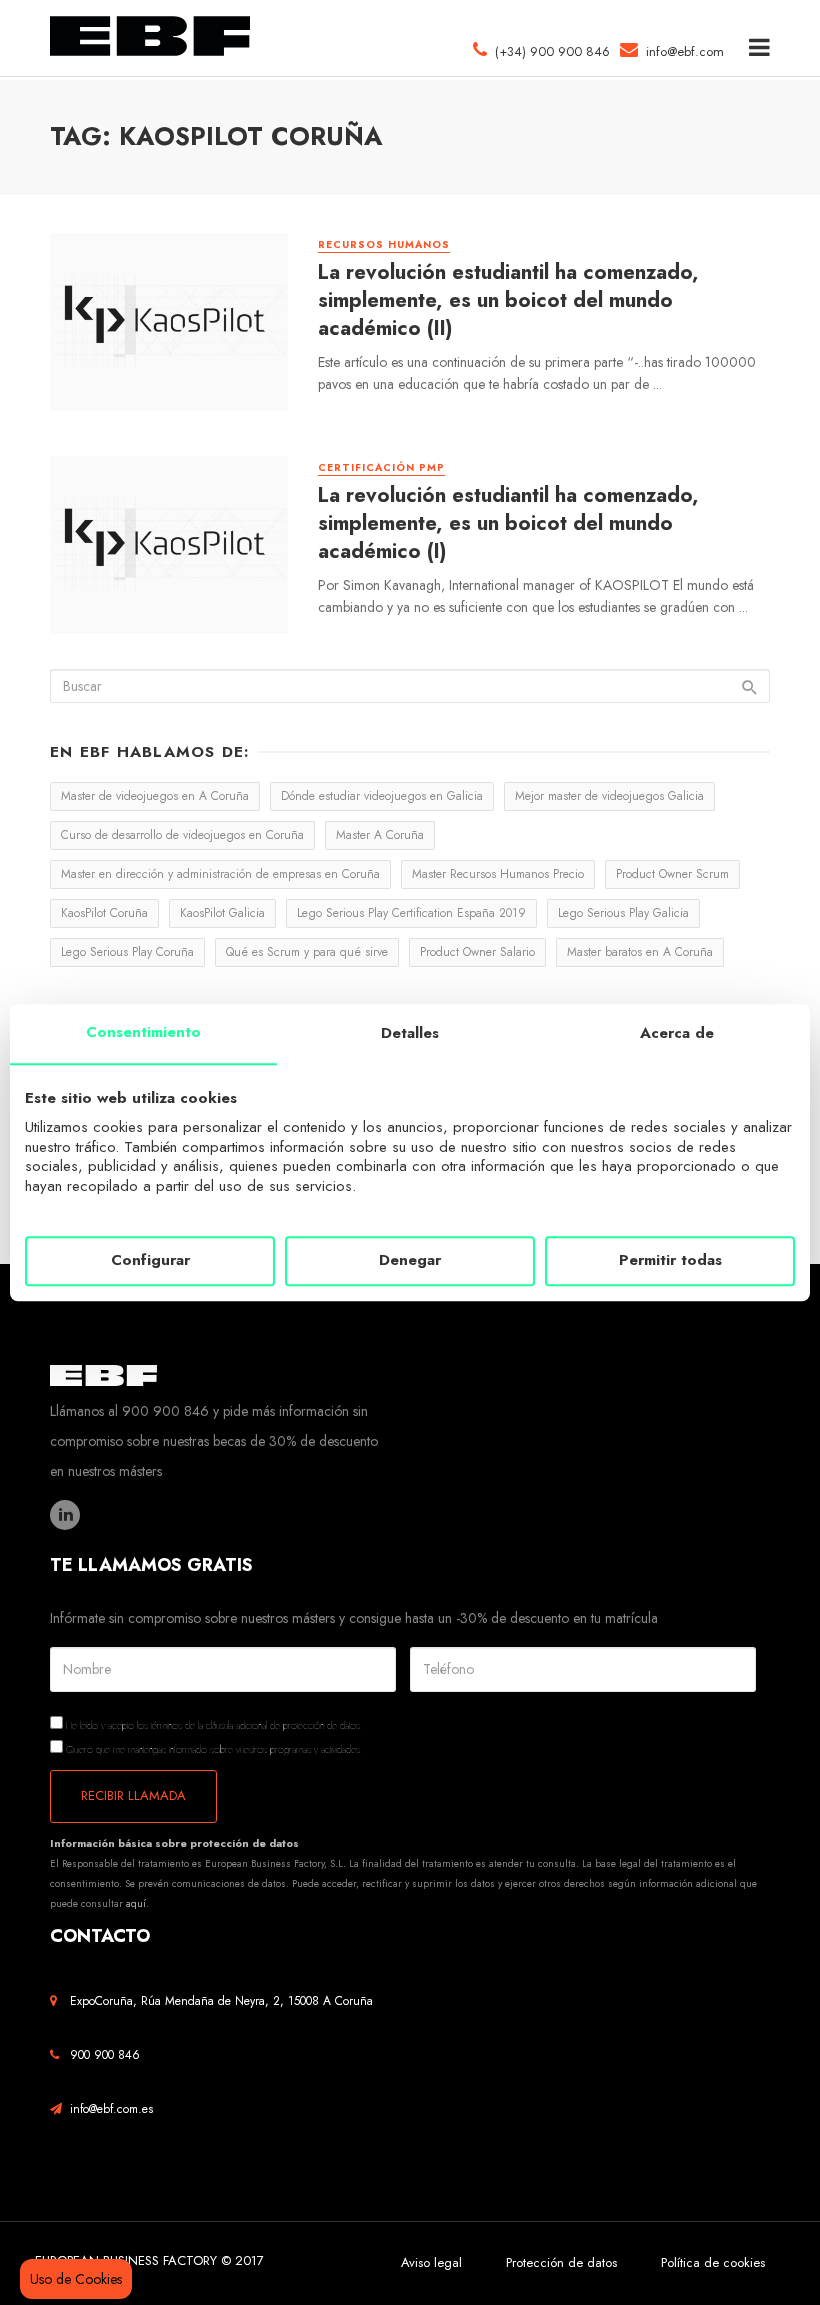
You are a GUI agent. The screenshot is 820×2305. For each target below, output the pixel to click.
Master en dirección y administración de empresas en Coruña (220, 874)
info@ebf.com (685, 51)
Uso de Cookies (76, 2279)
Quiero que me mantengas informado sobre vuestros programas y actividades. (213, 1748)
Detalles (410, 1033)
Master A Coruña (380, 835)
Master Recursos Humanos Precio (498, 874)
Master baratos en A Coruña (640, 952)
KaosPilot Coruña (104, 913)
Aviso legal (431, 2262)
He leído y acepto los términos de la (213, 1724)
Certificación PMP (381, 468)
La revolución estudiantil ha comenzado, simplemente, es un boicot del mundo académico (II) (508, 300)
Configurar (150, 1261)
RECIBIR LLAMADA (133, 1795)
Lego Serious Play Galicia (623, 913)
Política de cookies (713, 2262)
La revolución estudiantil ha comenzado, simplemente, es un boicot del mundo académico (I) (508, 523)
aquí (136, 1903)
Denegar (410, 1261)
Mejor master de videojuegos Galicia (609, 796)
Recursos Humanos (384, 245)
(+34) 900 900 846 (548, 51)
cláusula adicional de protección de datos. (284, 1725)
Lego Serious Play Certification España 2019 (411, 913)
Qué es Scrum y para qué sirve (307, 952)
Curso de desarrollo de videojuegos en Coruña (182, 835)
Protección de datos (561, 2262)
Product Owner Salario (477, 952)
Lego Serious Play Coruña (127, 952)
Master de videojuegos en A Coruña (155, 796)
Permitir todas (670, 1261)
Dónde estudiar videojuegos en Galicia (382, 796)
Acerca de (677, 1033)
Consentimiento (143, 1032)
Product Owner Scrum (672, 874)
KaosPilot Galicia (222, 913)
